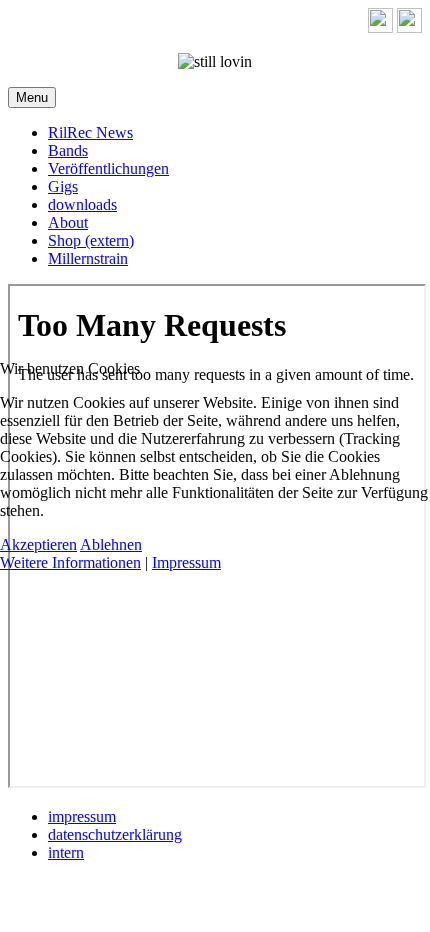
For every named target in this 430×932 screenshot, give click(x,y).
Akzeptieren (38, 544)
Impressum (186, 562)
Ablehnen (111, 544)
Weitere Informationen (70, 562)
